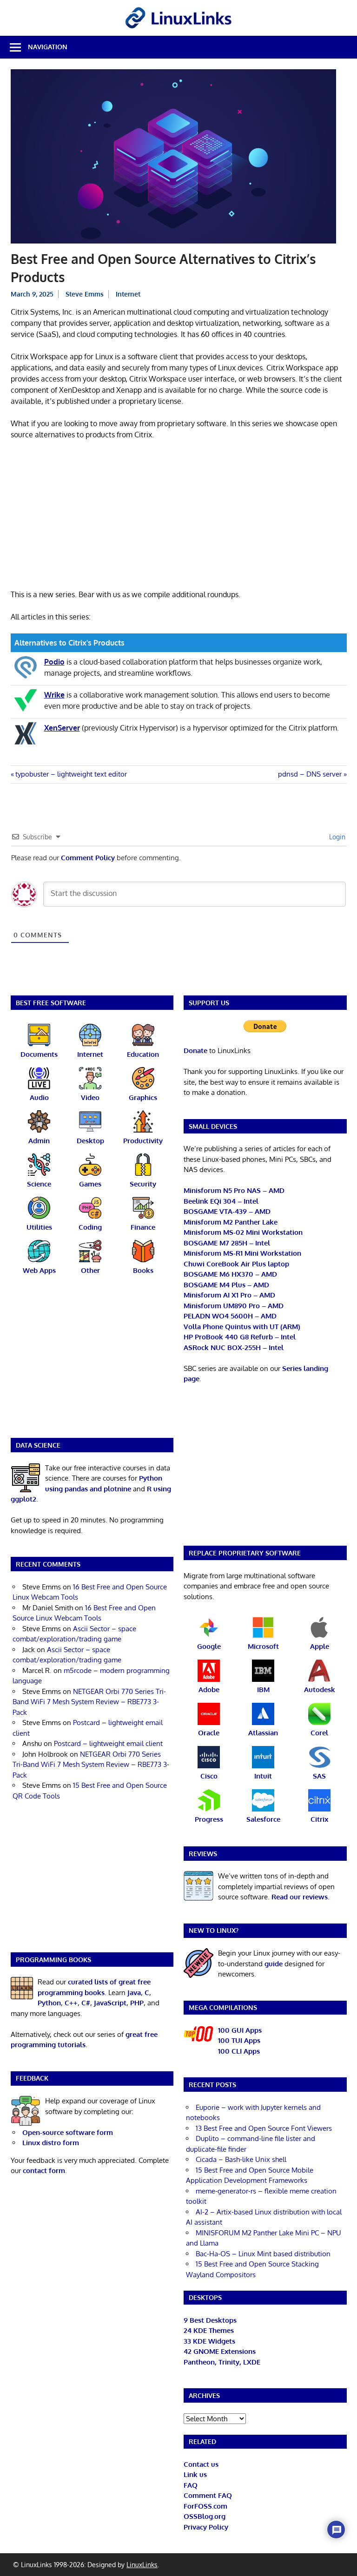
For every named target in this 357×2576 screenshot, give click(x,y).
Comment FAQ (208, 2495)
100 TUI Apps (239, 2040)
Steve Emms (85, 294)
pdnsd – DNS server (310, 774)
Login (336, 837)
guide (274, 1964)
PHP (137, 2003)
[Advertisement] (179, 516)
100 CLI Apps (239, 2051)
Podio (54, 662)
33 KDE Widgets (209, 2341)
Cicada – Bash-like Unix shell (241, 2159)
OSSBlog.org (205, 2516)
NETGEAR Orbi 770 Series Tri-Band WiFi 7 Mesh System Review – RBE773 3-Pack (89, 1702)
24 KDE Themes (209, 2330)
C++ (71, 2003)
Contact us (201, 2464)
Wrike (54, 695)
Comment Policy (88, 858)
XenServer (62, 728)
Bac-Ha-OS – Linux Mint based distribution (263, 2254)
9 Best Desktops (210, 2320)
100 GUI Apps (240, 2030)
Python (49, 2003)
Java (134, 1993)
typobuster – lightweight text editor (71, 774)
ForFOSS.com (205, 2506)
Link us (195, 2474)
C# (86, 2003)
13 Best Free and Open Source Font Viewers (264, 2128)
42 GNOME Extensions (220, 2351)
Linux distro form (51, 2143)
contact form (44, 2171)
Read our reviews (300, 1897)
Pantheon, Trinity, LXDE (222, 2362)
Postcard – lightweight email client (108, 1743)
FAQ (191, 2485)
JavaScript (110, 2003)
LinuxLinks (142, 2565)
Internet (128, 294)
